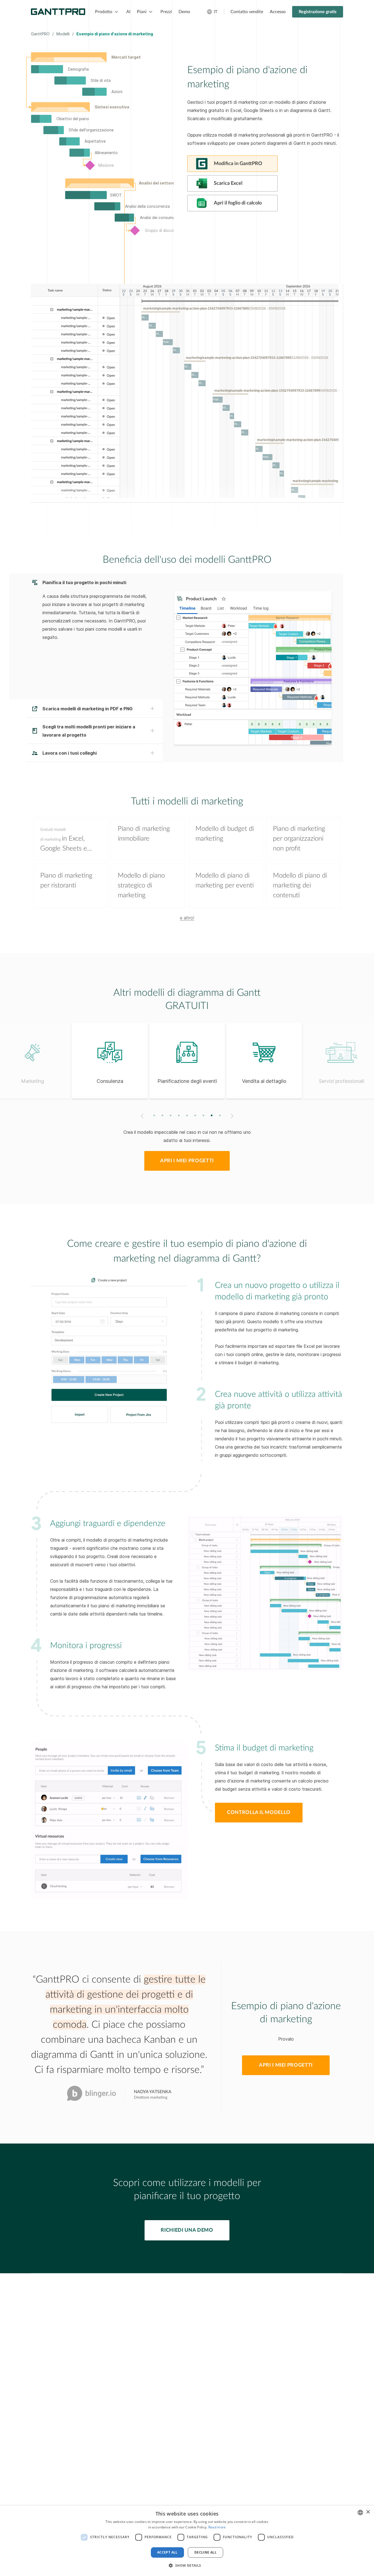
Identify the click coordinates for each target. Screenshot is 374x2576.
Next (233, 1116)
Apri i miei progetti (187, 1161)
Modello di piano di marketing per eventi (225, 881)
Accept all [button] (167, 2552)
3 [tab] (171, 1115)
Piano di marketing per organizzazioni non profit (299, 839)
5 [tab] (187, 1115)
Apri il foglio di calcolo (238, 203)
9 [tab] (220, 1115)
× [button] (368, 2512)
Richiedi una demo (187, 2230)
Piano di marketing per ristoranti (66, 881)
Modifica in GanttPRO (238, 164)
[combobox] (360, 2512)
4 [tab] (179, 1115)
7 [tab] (204, 1115)
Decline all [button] (205, 2552)
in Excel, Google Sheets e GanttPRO (64, 841)
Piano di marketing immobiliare (144, 834)
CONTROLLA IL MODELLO (259, 1813)
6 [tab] (195, 1115)
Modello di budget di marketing (225, 834)
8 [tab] (212, 1115)
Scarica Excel (228, 183)
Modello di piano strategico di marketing (141, 885)
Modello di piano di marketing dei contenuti (300, 885)
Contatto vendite (247, 12)
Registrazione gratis (318, 12)
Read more (217, 2527)
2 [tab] (162, 1115)
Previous (141, 1116)
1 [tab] (154, 1115)
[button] (187, 2566)
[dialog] (187, 2541)
